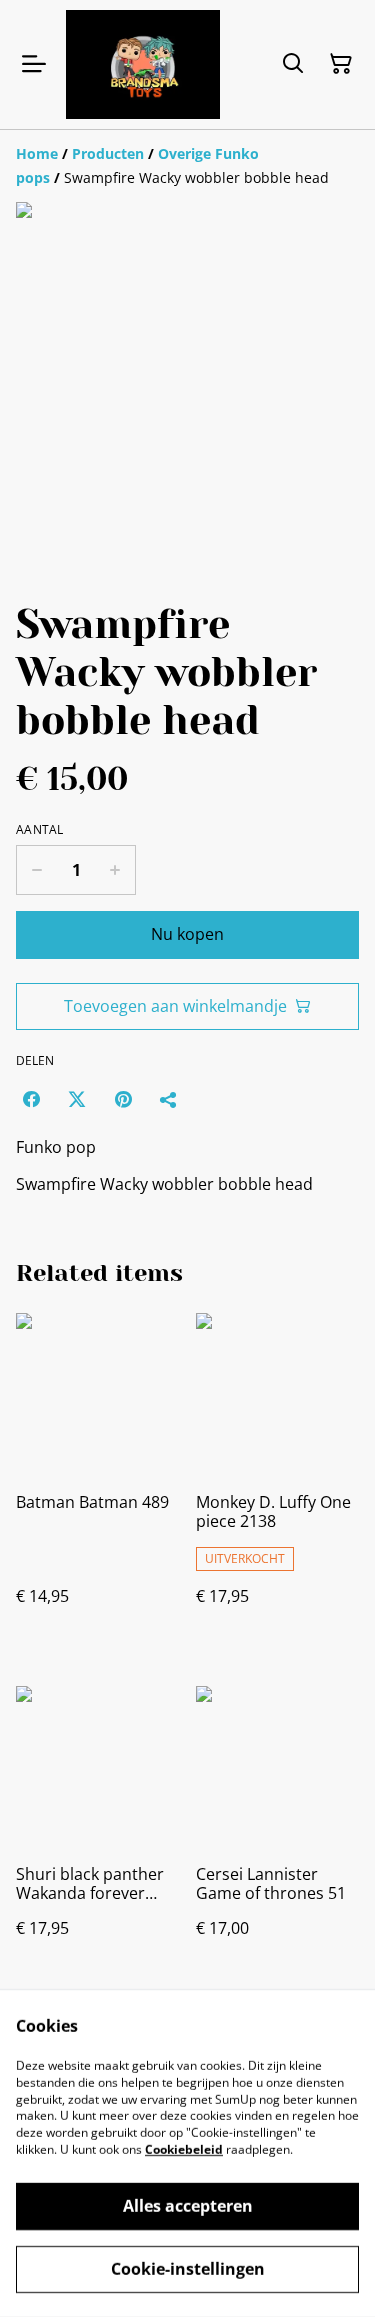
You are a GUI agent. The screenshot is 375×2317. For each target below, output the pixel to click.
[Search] (293, 64)
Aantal (40, 830)
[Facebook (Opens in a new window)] (31, 1099)
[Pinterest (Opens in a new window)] (123, 1099)
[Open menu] (34, 64)
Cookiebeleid (184, 2149)
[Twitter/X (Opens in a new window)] (77, 1099)
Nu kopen (187, 934)
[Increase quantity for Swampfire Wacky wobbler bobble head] (115, 870)
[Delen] (169, 1099)
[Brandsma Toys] (143, 64)
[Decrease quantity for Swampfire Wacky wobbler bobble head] (36, 870)
